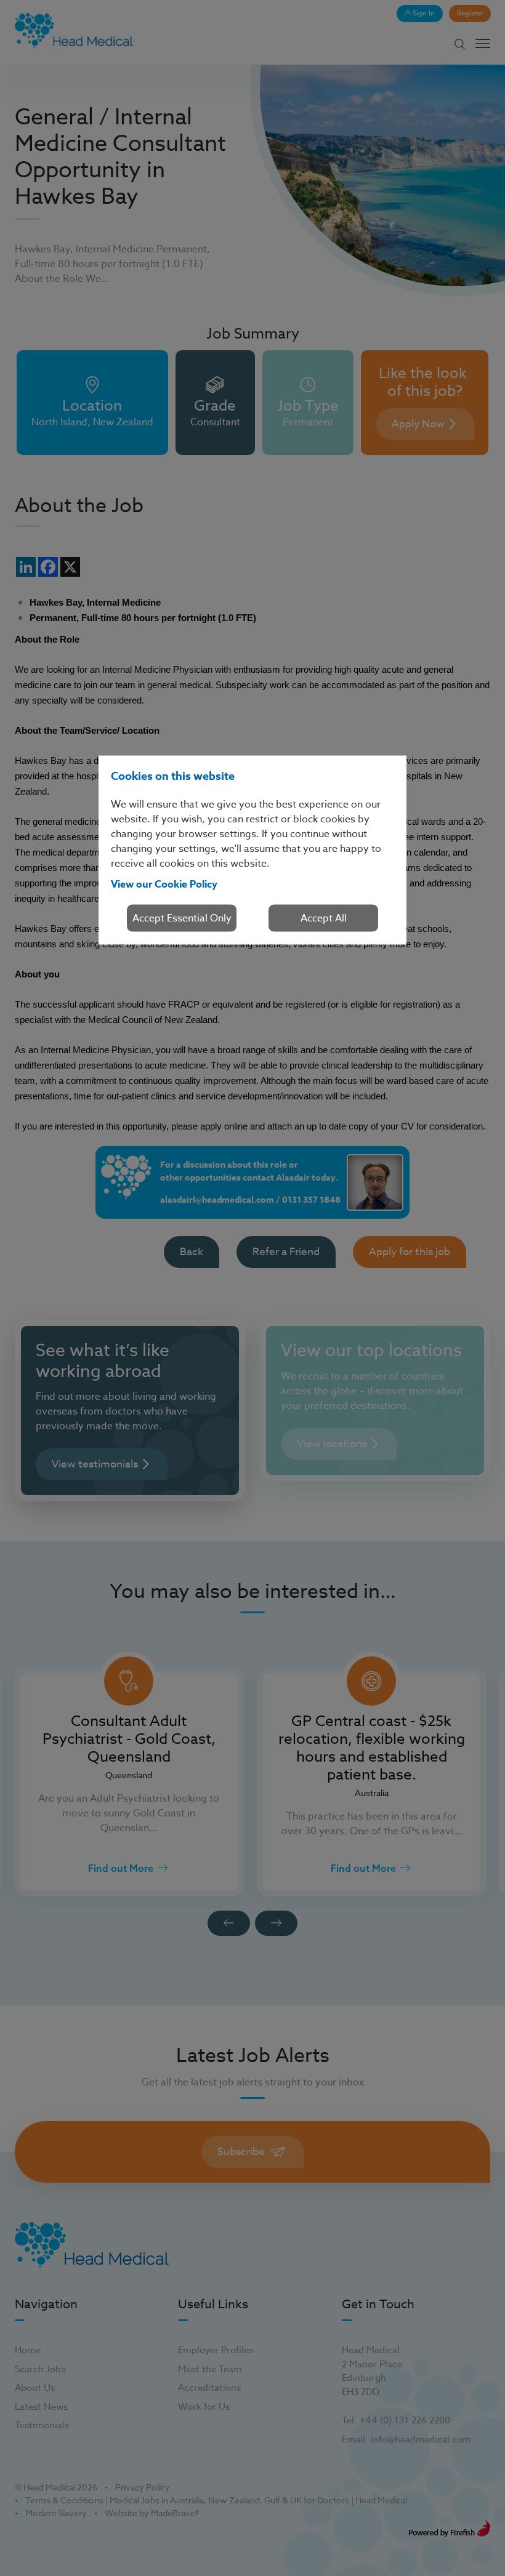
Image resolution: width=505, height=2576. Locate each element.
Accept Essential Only (182, 918)
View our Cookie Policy (164, 885)
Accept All (324, 918)
